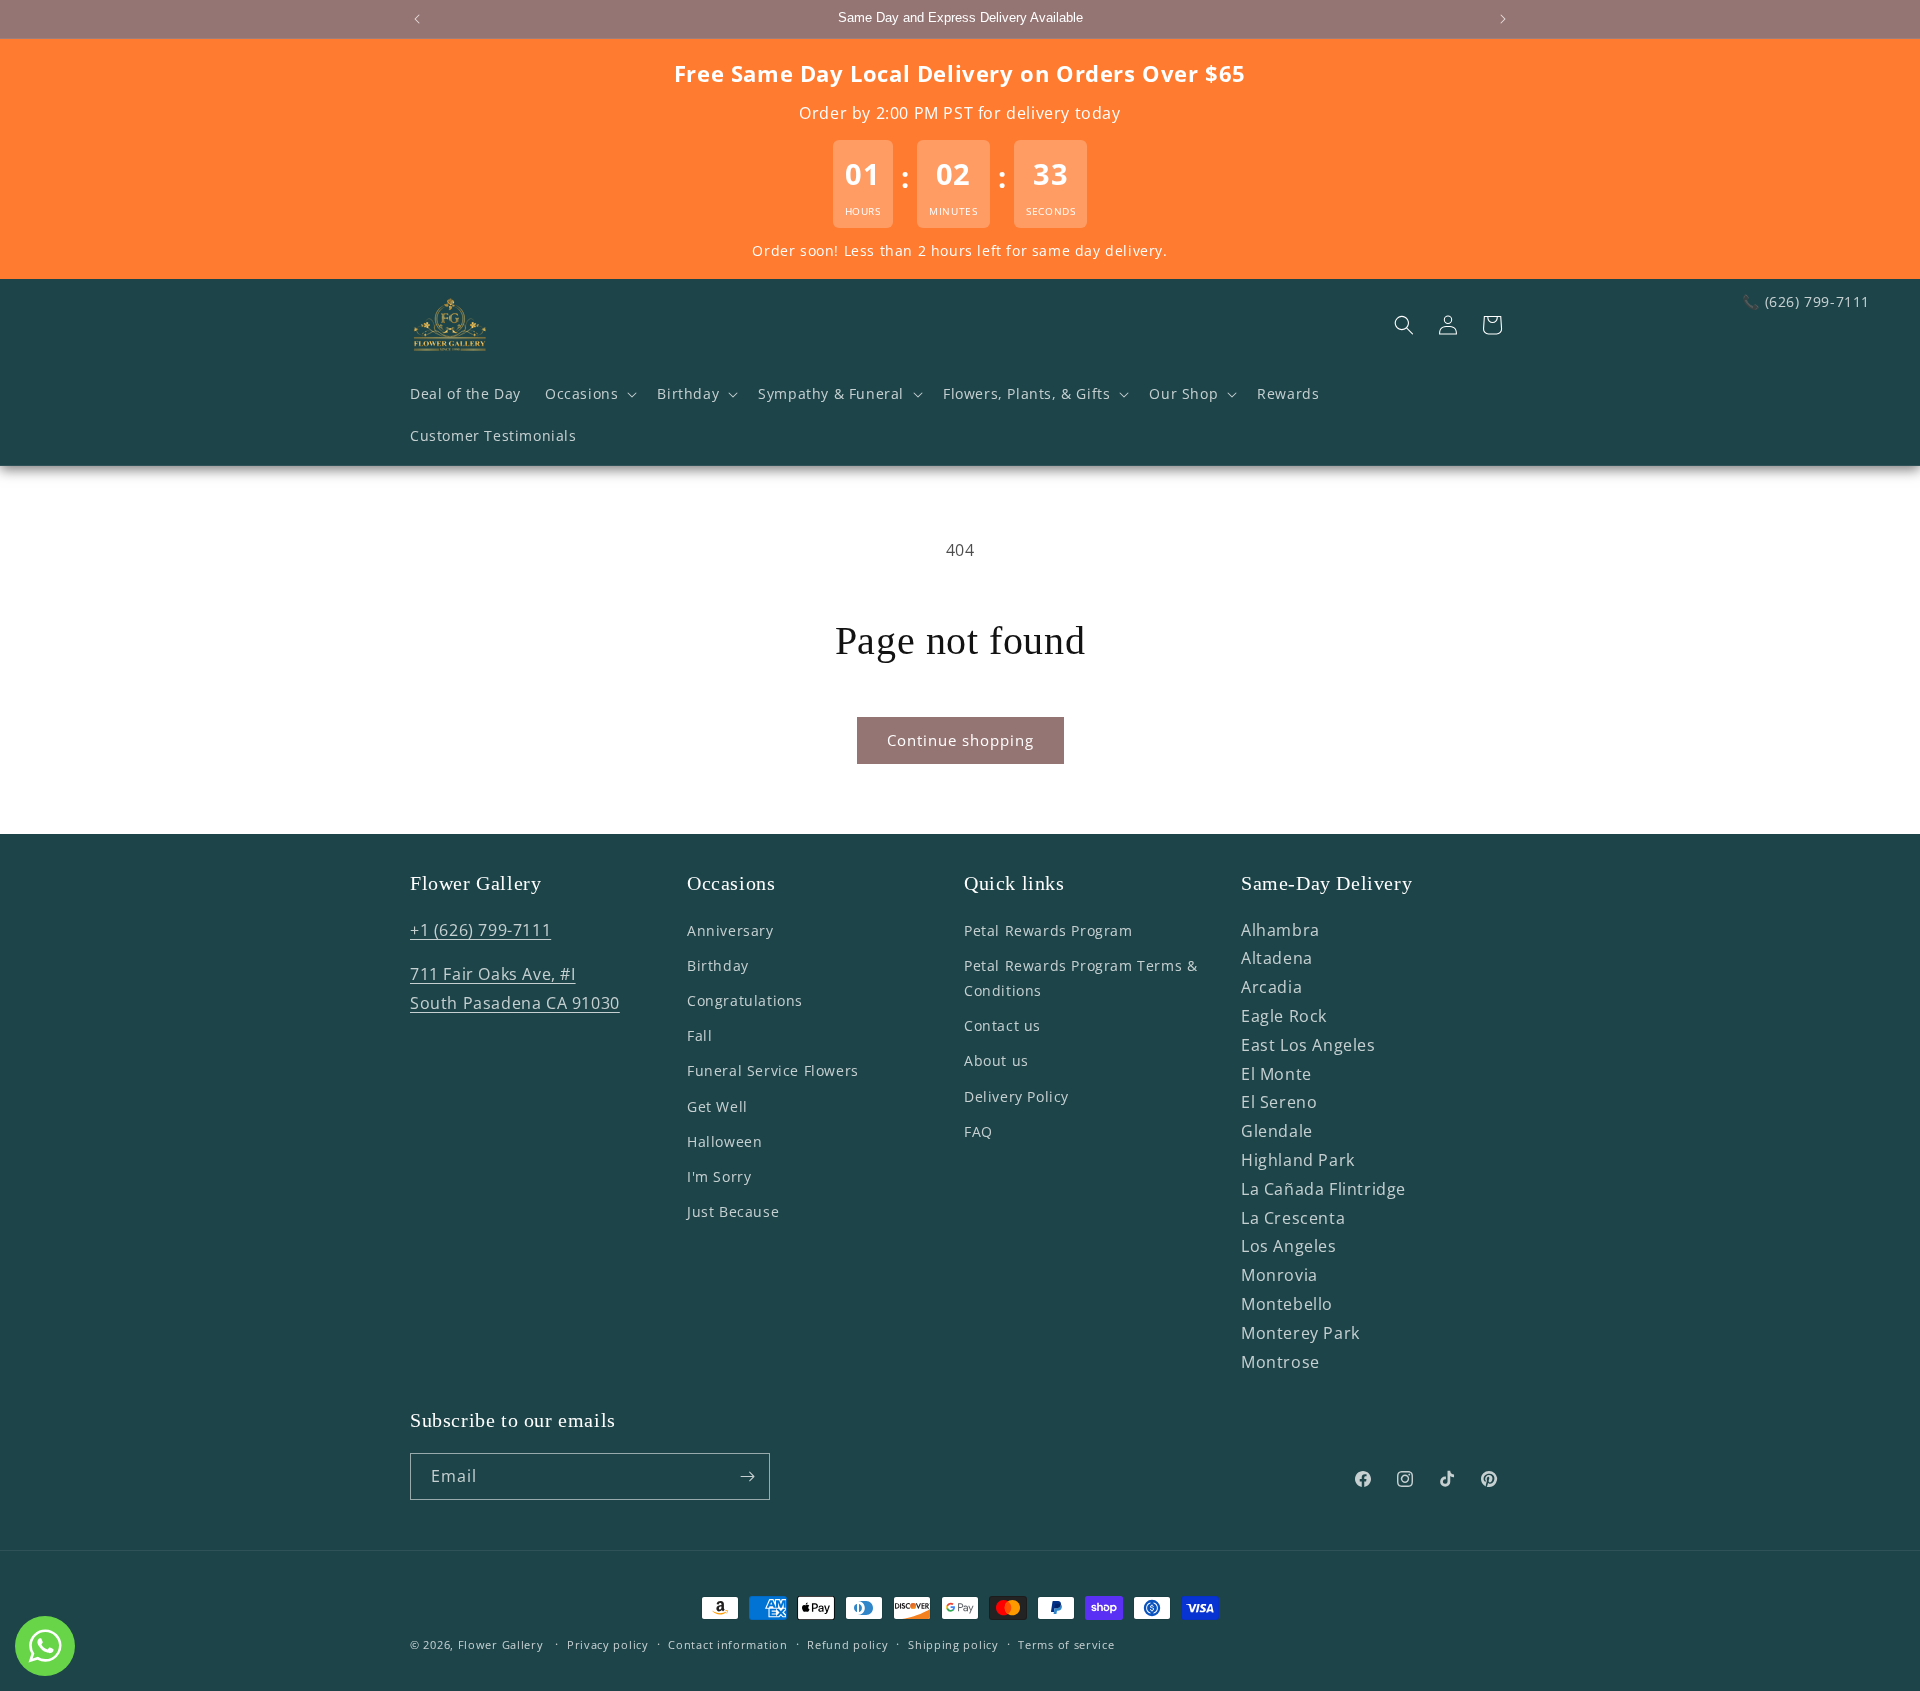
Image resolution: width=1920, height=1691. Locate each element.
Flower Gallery (501, 1644)
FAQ (978, 1131)
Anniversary (730, 930)
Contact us (1002, 1025)
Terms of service (1066, 1643)
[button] (589, 394)
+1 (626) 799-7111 (480, 930)
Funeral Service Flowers (773, 1071)
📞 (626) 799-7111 (1806, 301)
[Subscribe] (747, 1476)
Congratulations (745, 1000)
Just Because (733, 1211)
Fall (699, 1035)
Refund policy (847, 1643)
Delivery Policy (1016, 1096)
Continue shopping (960, 740)
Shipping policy (953, 1643)
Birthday (718, 965)
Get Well (717, 1106)
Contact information (727, 1643)
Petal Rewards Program (1048, 930)
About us (996, 1061)
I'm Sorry (719, 1176)
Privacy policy (608, 1643)
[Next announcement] (1503, 19)
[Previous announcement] (417, 19)
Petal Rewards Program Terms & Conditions (1080, 978)
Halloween (724, 1141)
